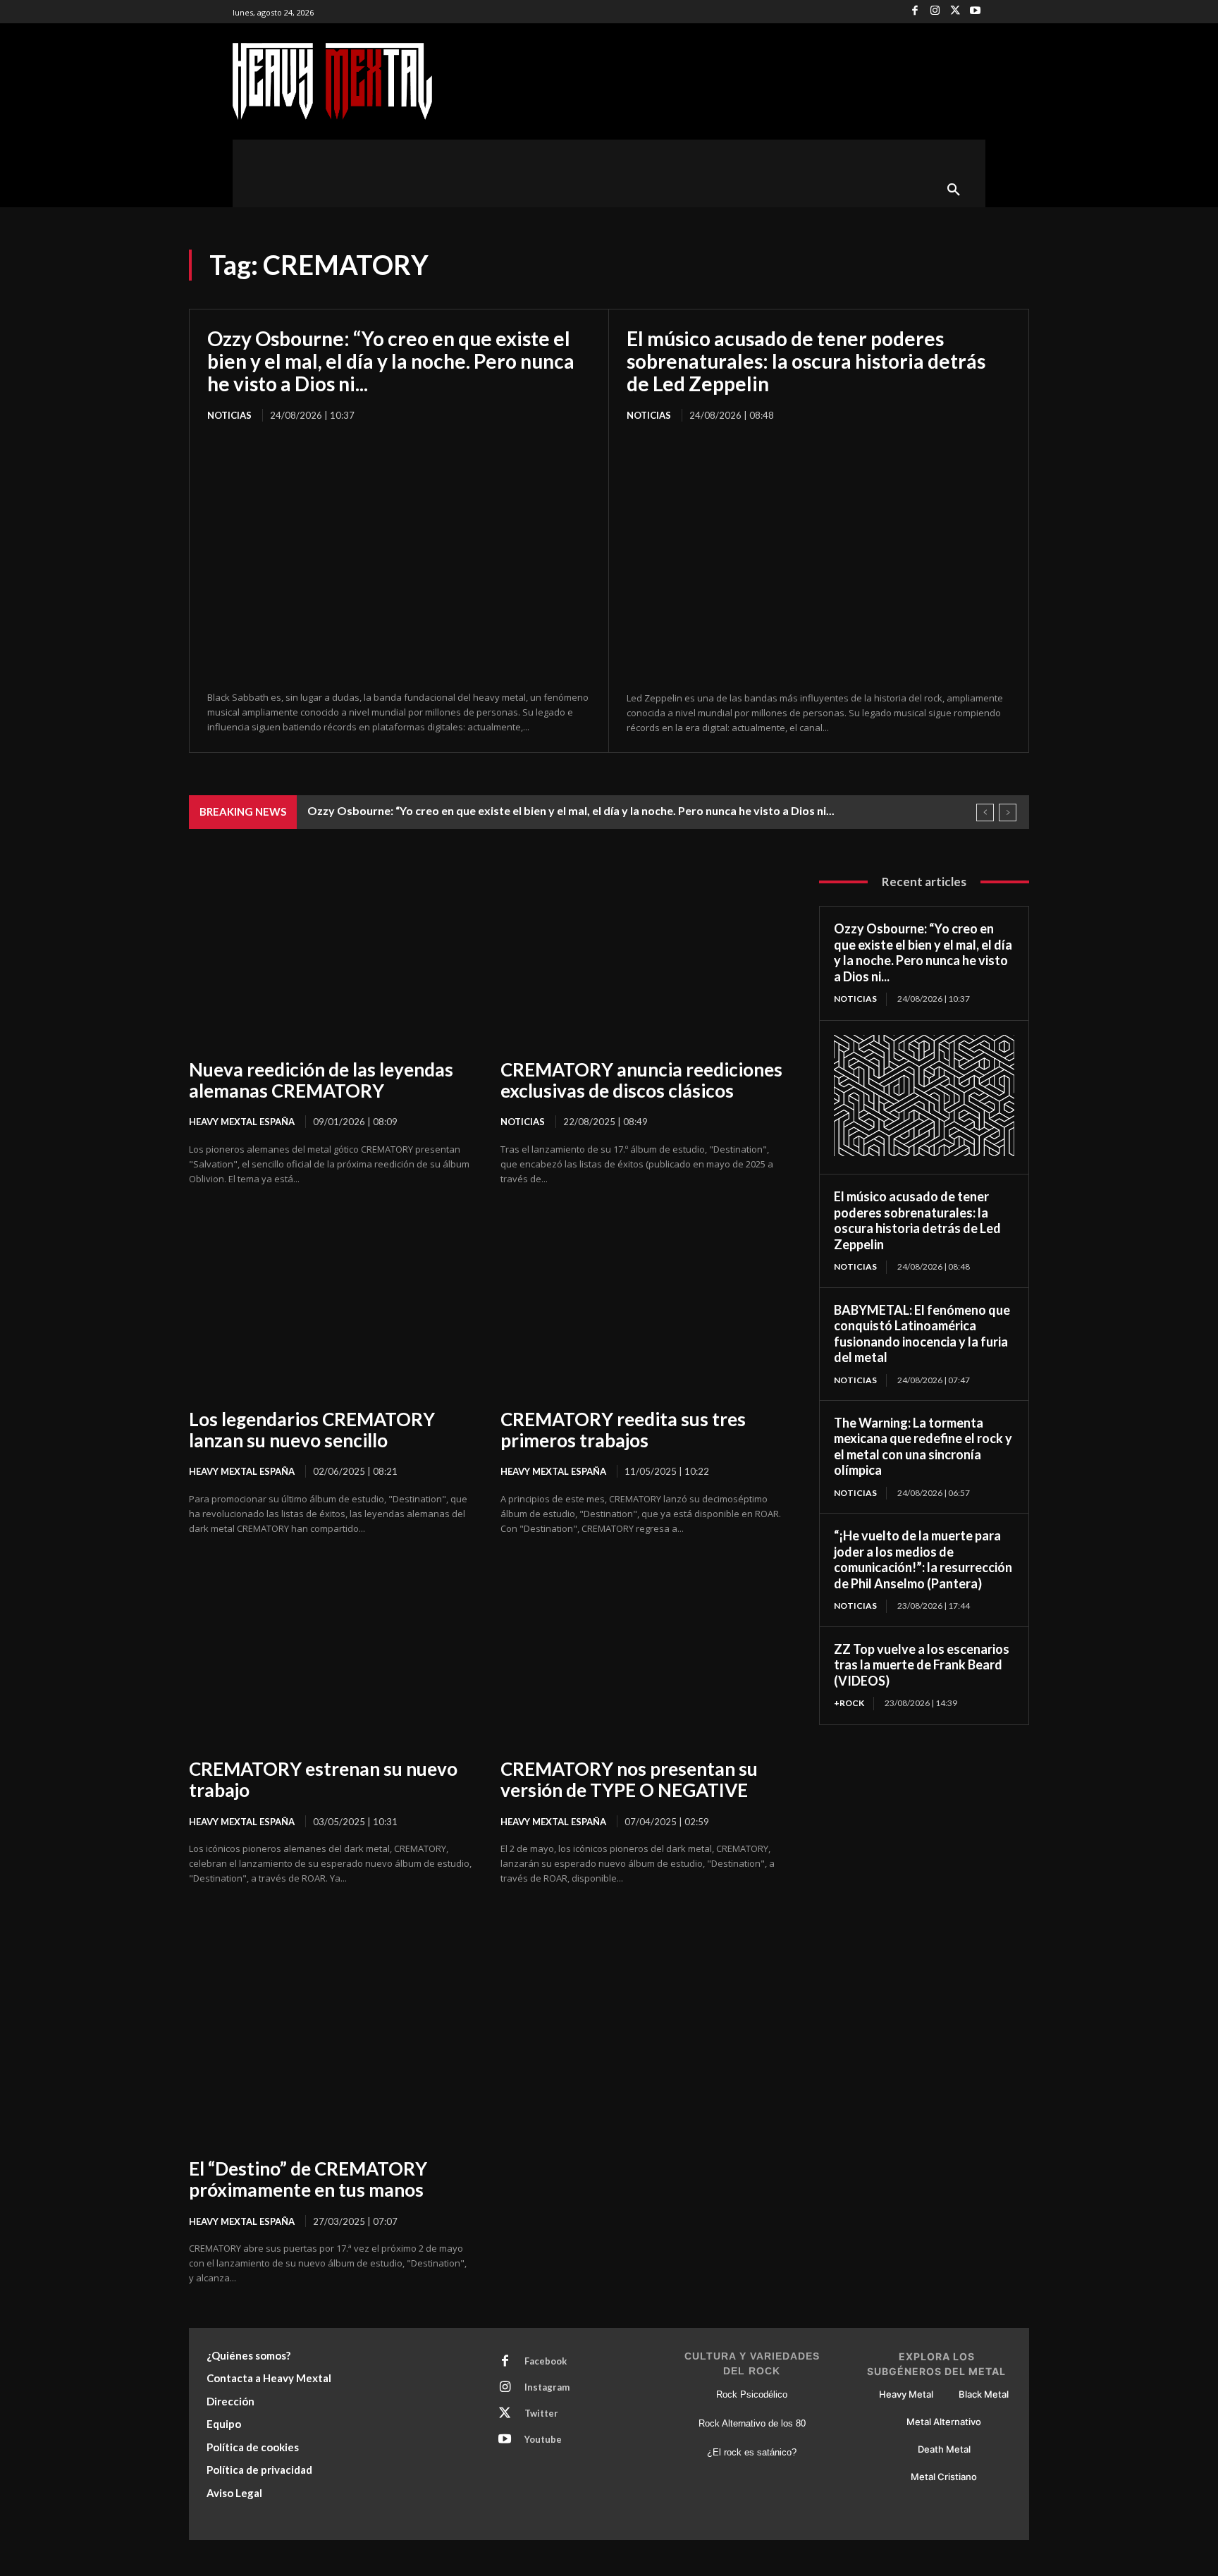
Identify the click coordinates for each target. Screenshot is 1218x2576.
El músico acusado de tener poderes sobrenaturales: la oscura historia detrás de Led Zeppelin (806, 361)
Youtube (543, 2439)
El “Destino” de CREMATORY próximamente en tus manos (308, 2179)
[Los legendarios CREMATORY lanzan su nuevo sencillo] (331, 1306)
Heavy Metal (906, 2394)
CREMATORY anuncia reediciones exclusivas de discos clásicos (641, 1080)
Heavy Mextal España (242, 1122)
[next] (1008, 812)
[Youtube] (975, 12)
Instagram (547, 2387)
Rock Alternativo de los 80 (752, 2423)
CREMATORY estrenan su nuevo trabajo (323, 1779)
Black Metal (984, 2394)
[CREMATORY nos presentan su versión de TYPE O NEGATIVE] (642, 1656)
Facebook (546, 2361)
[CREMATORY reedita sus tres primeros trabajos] (642, 1306)
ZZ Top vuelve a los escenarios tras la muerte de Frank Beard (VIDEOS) (922, 1665)
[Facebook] (915, 12)
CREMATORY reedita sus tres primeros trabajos (623, 1430)
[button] (954, 190)
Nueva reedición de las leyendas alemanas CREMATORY (321, 1080)
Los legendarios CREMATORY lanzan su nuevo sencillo (312, 1430)
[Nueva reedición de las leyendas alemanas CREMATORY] (331, 956)
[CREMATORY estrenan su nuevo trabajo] (331, 1656)
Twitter (541, 2413)
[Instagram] (935, 12)
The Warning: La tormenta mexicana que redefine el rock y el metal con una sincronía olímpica (923, 1447)
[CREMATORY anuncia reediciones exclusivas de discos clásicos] (642, 956)
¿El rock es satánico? (752, 2452)
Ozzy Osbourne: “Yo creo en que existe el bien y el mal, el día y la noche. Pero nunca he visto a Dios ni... (391, 361)
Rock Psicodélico (752, 2394)
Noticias (229, 415)
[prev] (985, 812)
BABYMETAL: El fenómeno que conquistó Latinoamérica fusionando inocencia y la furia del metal (922, 1334)
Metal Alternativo (944, 2422)
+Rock (849, 1703)
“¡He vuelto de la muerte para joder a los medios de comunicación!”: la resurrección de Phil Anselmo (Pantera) (923, 1559)
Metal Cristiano (944, 2477)
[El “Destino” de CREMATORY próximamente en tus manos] (331, 2055)
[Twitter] (955, 12)
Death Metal (944, 2449)
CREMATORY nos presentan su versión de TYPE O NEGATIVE (629, 1779)
